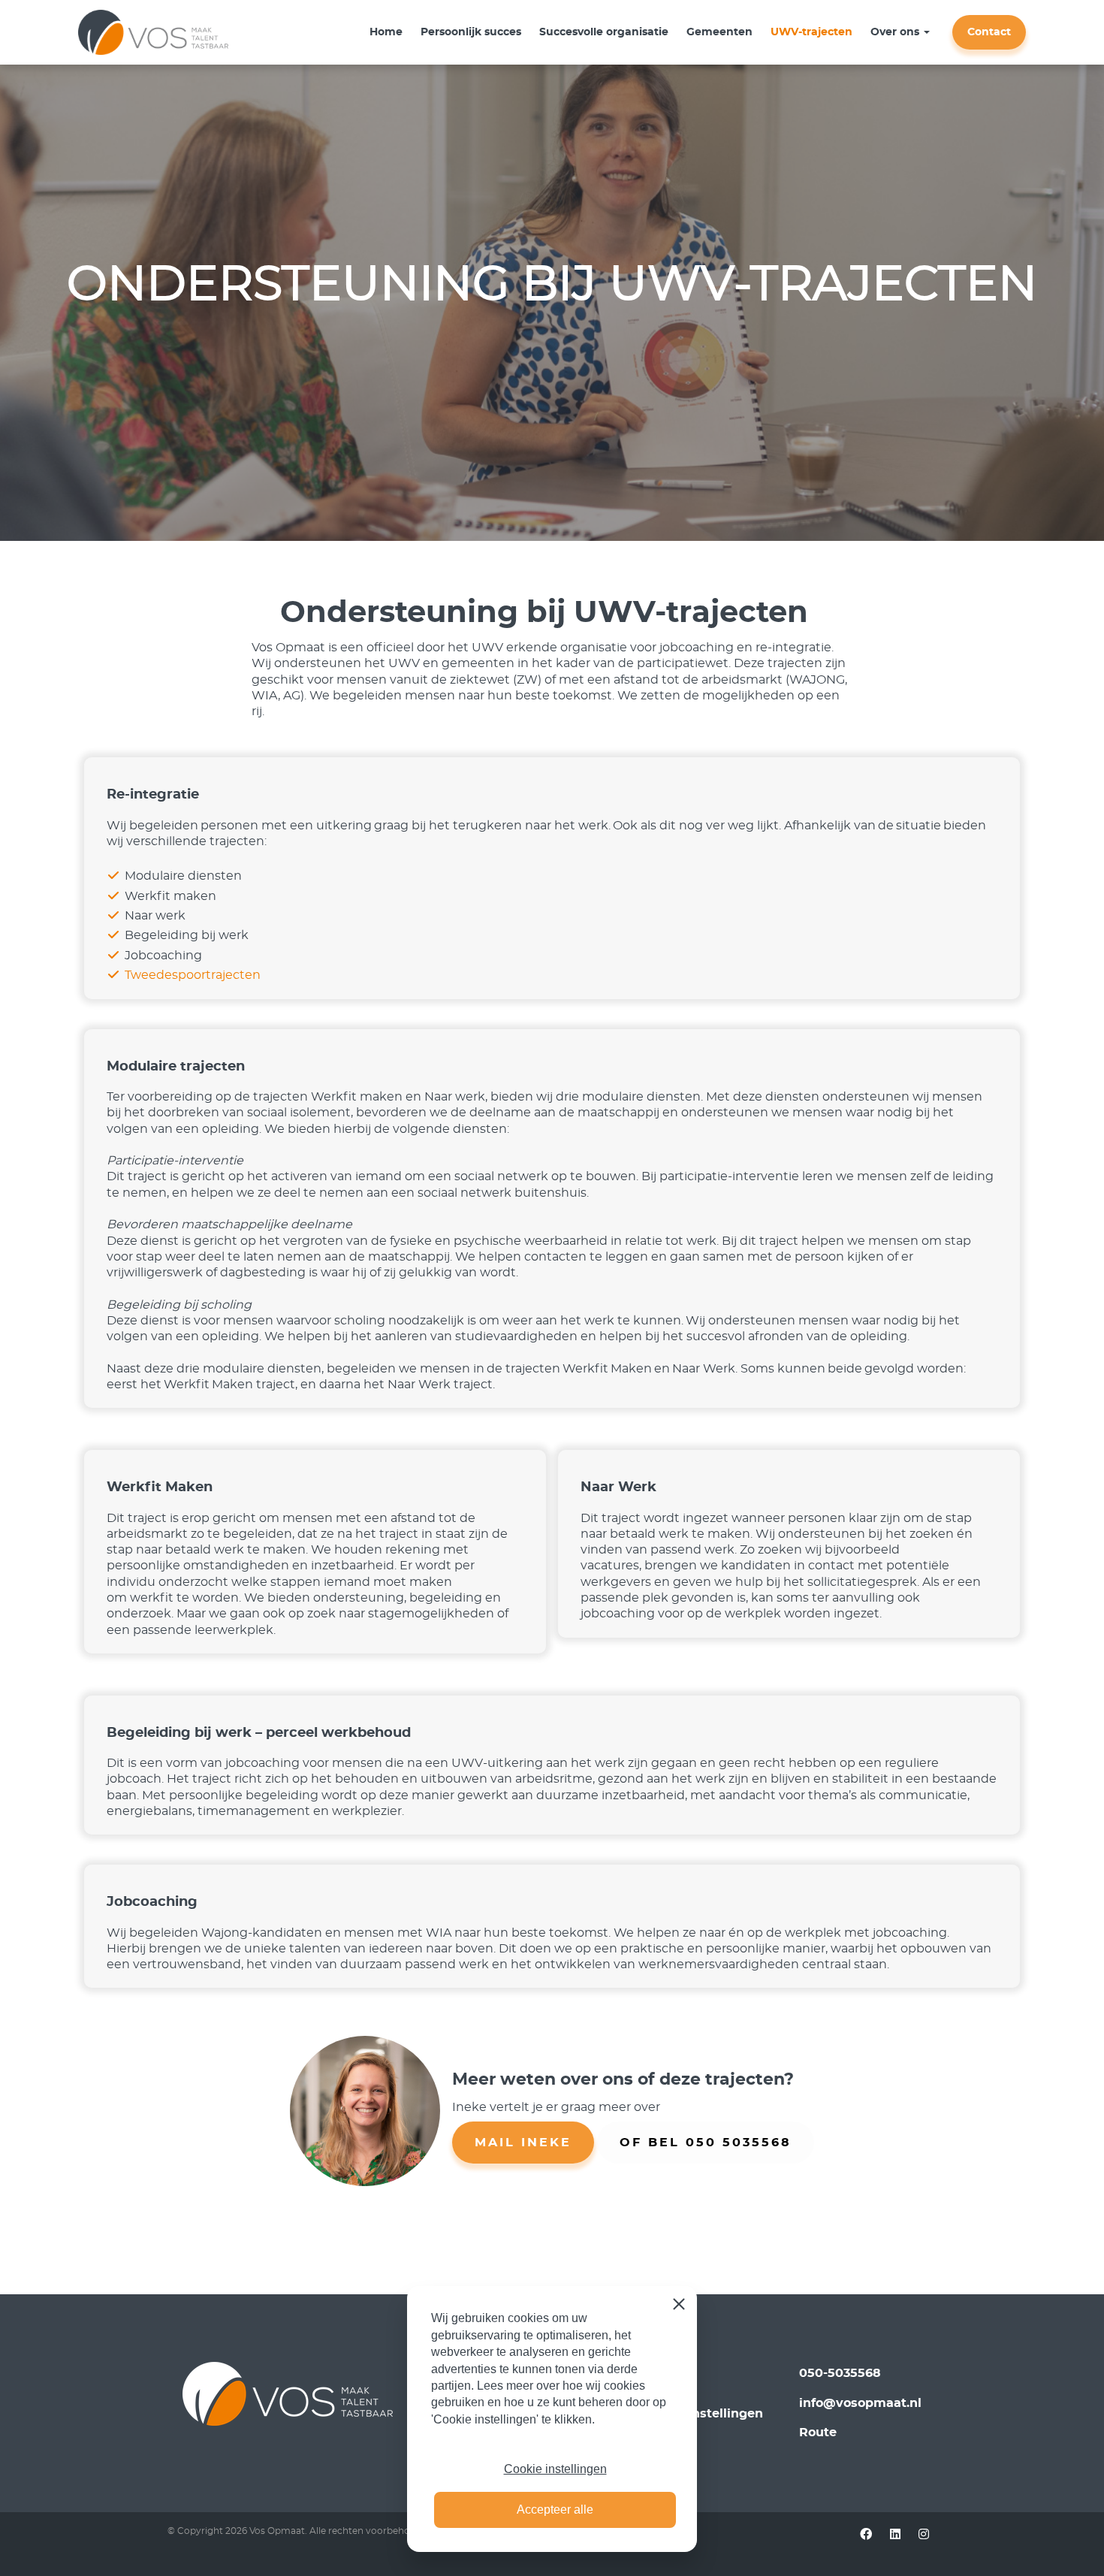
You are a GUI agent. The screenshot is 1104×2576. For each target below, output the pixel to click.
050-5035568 (840, 2373)
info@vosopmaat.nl (860, 2403)
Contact (989, 32)
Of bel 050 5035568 (706, 2143)
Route (818, 2433)
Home (386, 32)
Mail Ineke (523, 2143)
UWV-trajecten (811, 32)
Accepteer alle (555, 2510)
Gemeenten (719, 32)
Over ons (895, 32)
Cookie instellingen (555, 2469)
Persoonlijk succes (471, 32)
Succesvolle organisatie (604, 32)
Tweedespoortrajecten (193, 975)
